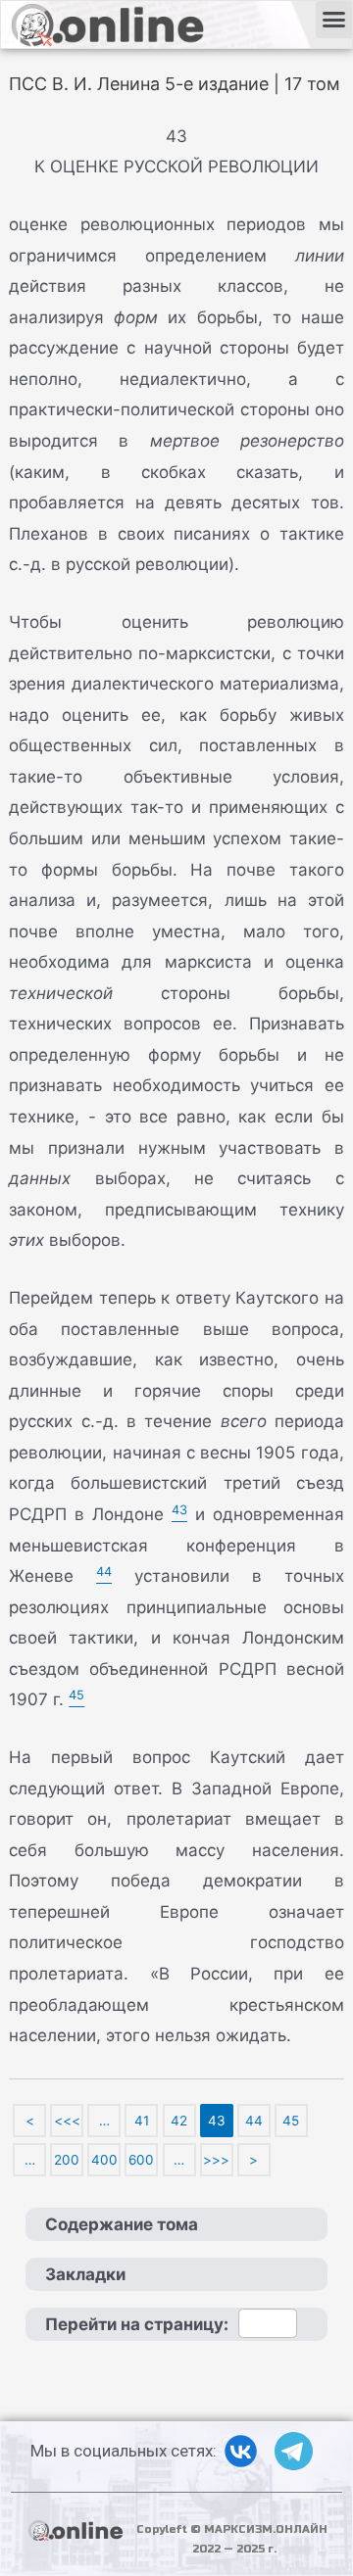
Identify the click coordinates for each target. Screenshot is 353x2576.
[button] (334, 20)
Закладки (85, 2274)
